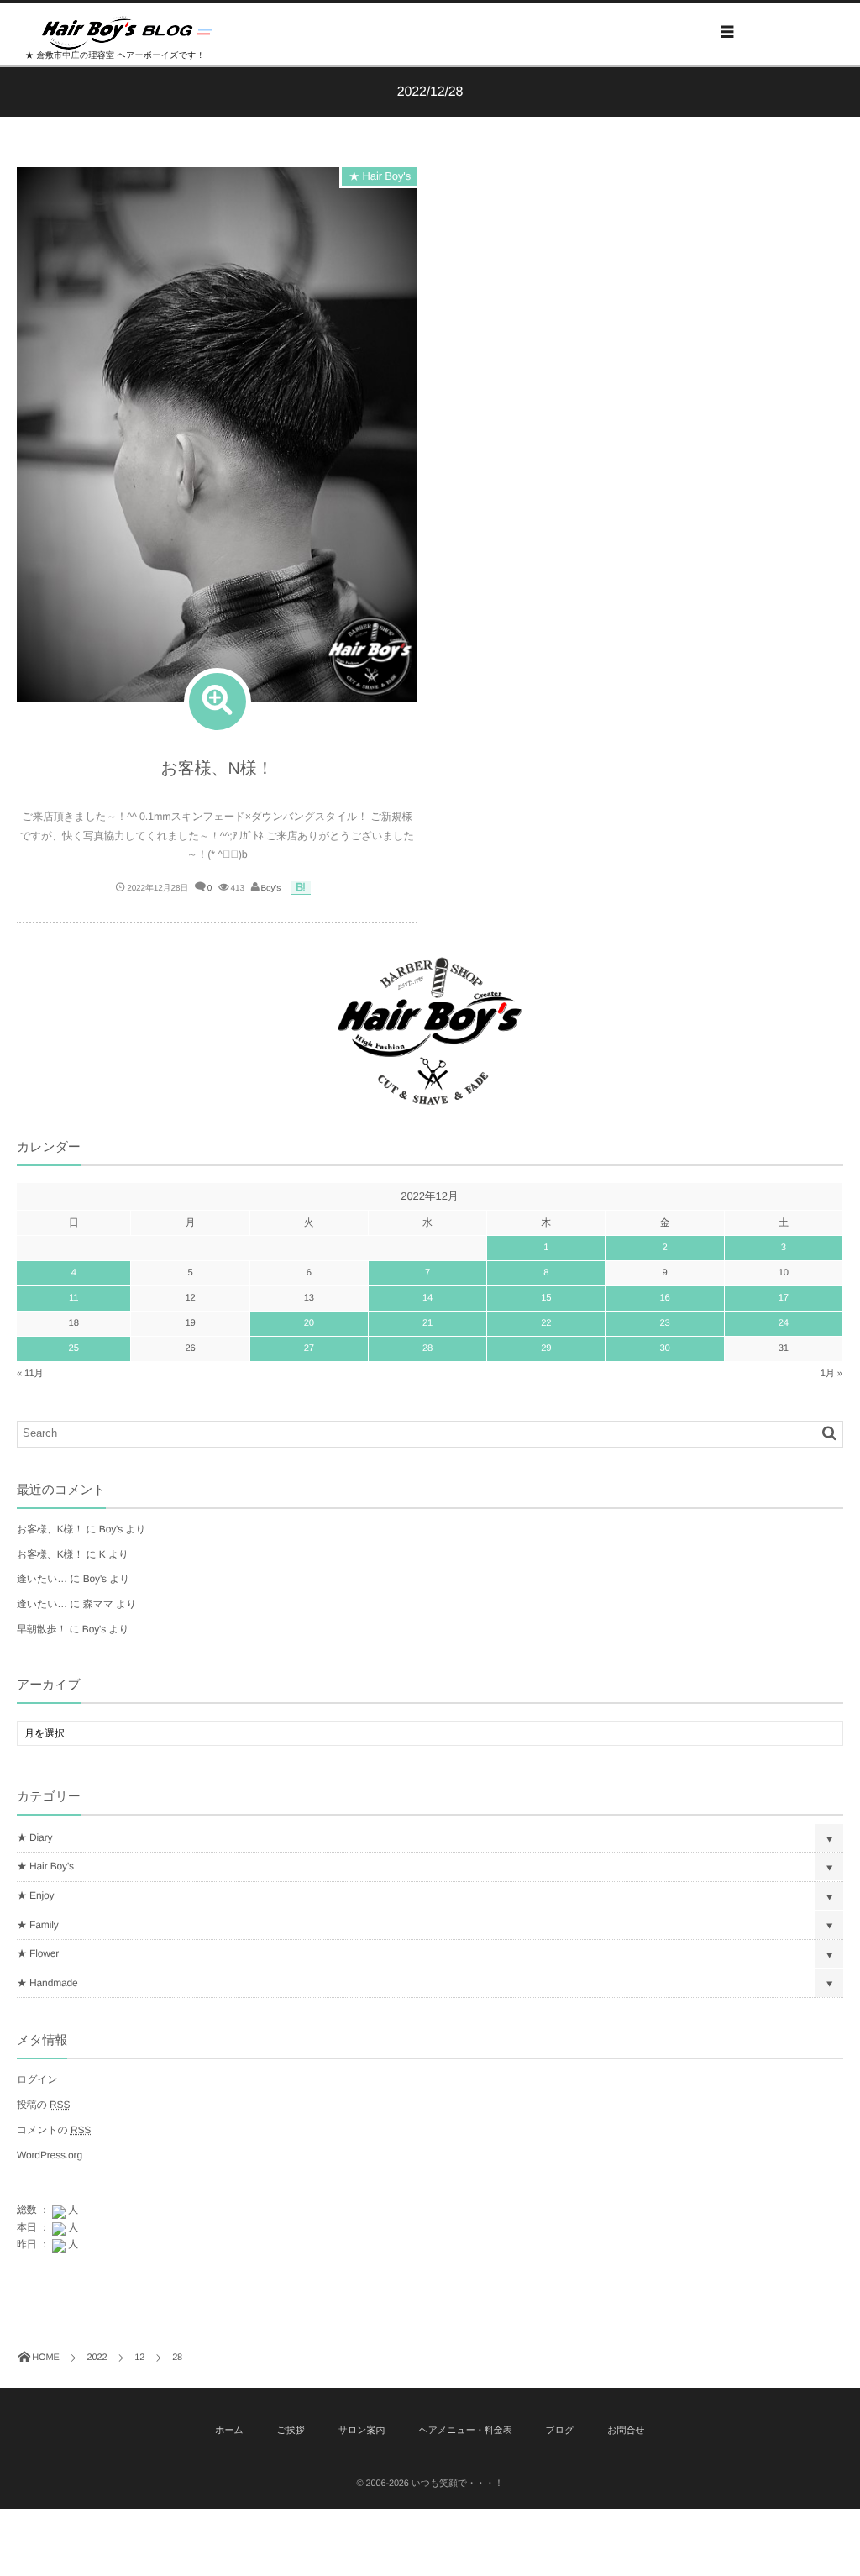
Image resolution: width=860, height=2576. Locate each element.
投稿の (43, 2105)
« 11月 (30, 1374)
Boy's (271, 888)
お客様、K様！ (50, 1529)
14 (427, 1298)
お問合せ (626, 2431)
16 (664, 1298)
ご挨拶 (291, 2431)
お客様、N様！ (218, 769)
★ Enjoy (35, 1895)
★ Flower (38, 1953)
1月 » (831, 1374)
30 (664, 1348)
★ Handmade (47, 1983)
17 (784, 1298)
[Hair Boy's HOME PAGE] (430, 1096)
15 (546, 1298)
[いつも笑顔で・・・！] (127, 33)
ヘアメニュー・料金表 (465, 2431)
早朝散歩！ (42, 1629)
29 (546, 1348)
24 (784, 1323)
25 (74, 1348)
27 (309, 1348)
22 (546, 1323)
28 (427, 1348)
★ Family (38, 1925)
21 (427, 1323)
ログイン (37, 2079)
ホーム (229, 2431)
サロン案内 (362, 2431)
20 (309, 1323)
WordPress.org (50, 2155)
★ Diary (34, 1837)
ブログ (560, 2431)
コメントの (54, 2130)
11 (73, 1298)
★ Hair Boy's (380, 176)
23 (664, 1323)
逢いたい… (42, 1579)
